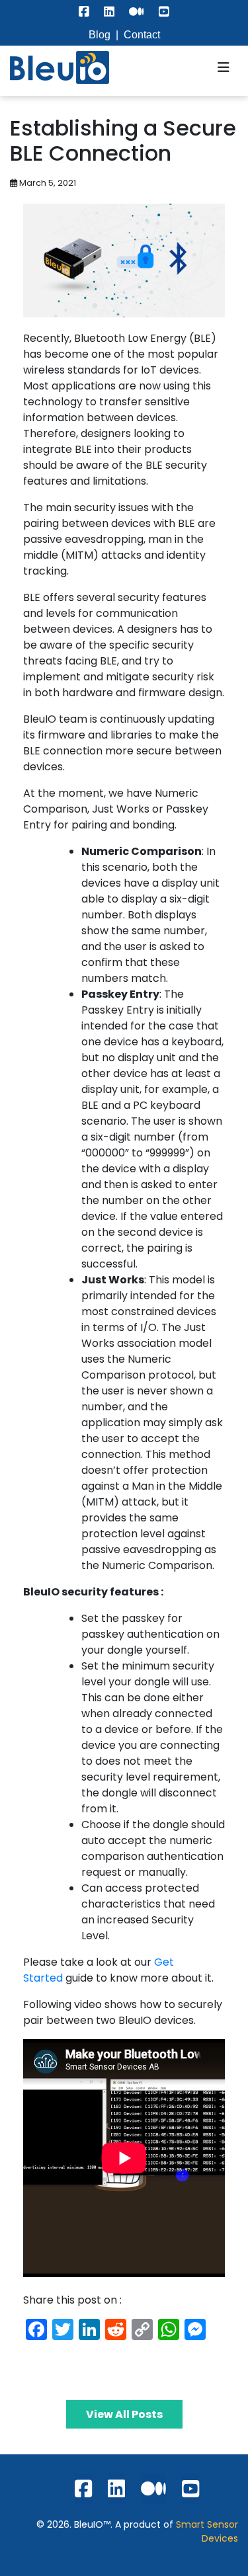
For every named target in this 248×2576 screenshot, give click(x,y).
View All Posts (124, 2414)
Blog (100, 35)
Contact (142, 35)
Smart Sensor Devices (207, 2531)
